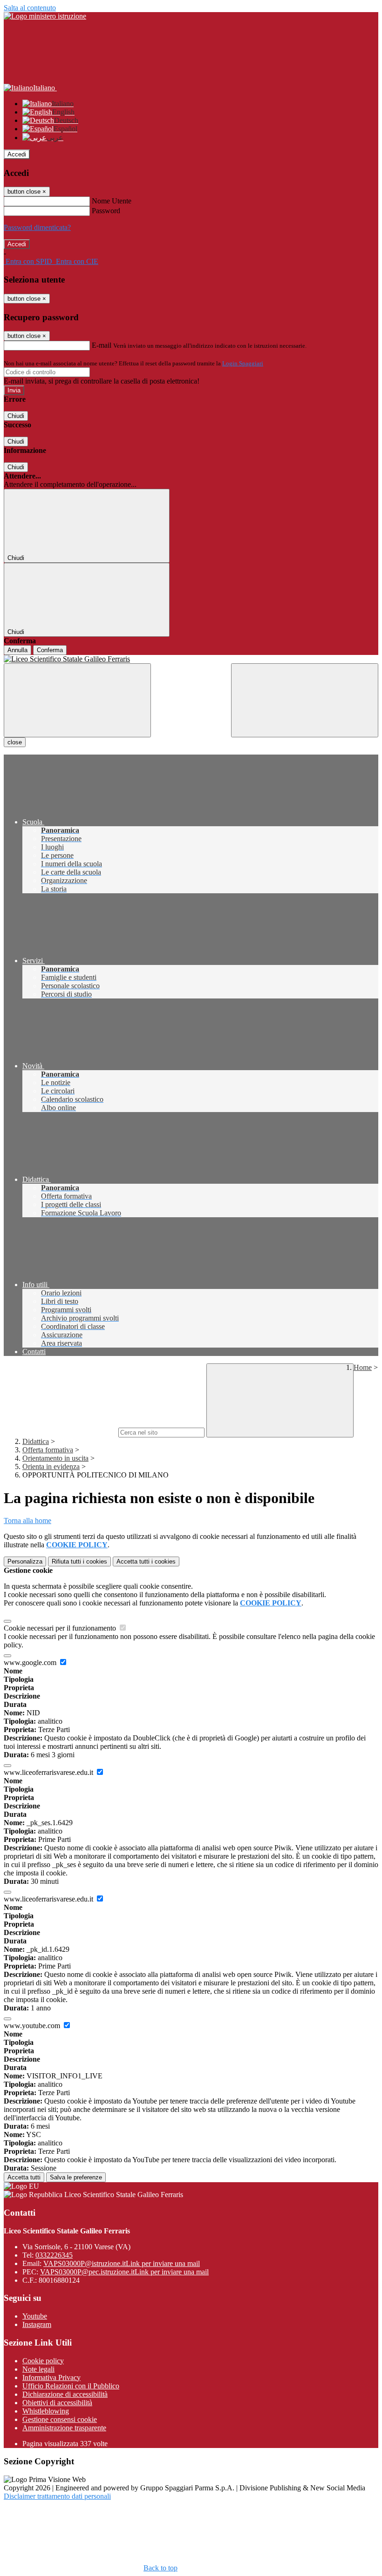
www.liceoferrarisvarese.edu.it (49, 1772)
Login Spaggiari (243, 363)
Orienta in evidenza (51, 1467)
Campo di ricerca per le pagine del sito (60, 1432)
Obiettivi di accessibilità (57, 2403)
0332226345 (54, 2255)
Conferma (50, 650)
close (15, 742)
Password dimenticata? (37, 227)
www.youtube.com (33, 2026)
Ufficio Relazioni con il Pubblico (71, 2386)
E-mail (102, 345)
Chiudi (16, 416)
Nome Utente (112, 201)
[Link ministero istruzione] (45, 16)
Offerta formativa (48, 1450)
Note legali (38, 2369)
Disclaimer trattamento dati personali (57, 2496)
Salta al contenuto (30, 8)
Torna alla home (27, 1521)
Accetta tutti (146, 1561)
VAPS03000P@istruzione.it (122, 2263)
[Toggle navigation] (77, 700)
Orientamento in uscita (55, 1458)
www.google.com (31, 1662)
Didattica (36, 1441)
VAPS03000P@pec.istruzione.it (124, 2272)
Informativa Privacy (51, 2377)
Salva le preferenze (76, 2177)
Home (363, 1367)
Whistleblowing (46, 2411)
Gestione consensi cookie (60, 2419)
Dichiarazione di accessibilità (65, 2394)
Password (106, 211)
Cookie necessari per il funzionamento (61, 1628)
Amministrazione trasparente (64, 2428)
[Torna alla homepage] (191, 659)
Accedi (17, 154)
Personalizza (25, 1561)
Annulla (17, 650)
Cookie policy (43, 2361)
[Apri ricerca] (305, 700)
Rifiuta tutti (79, 1561)
